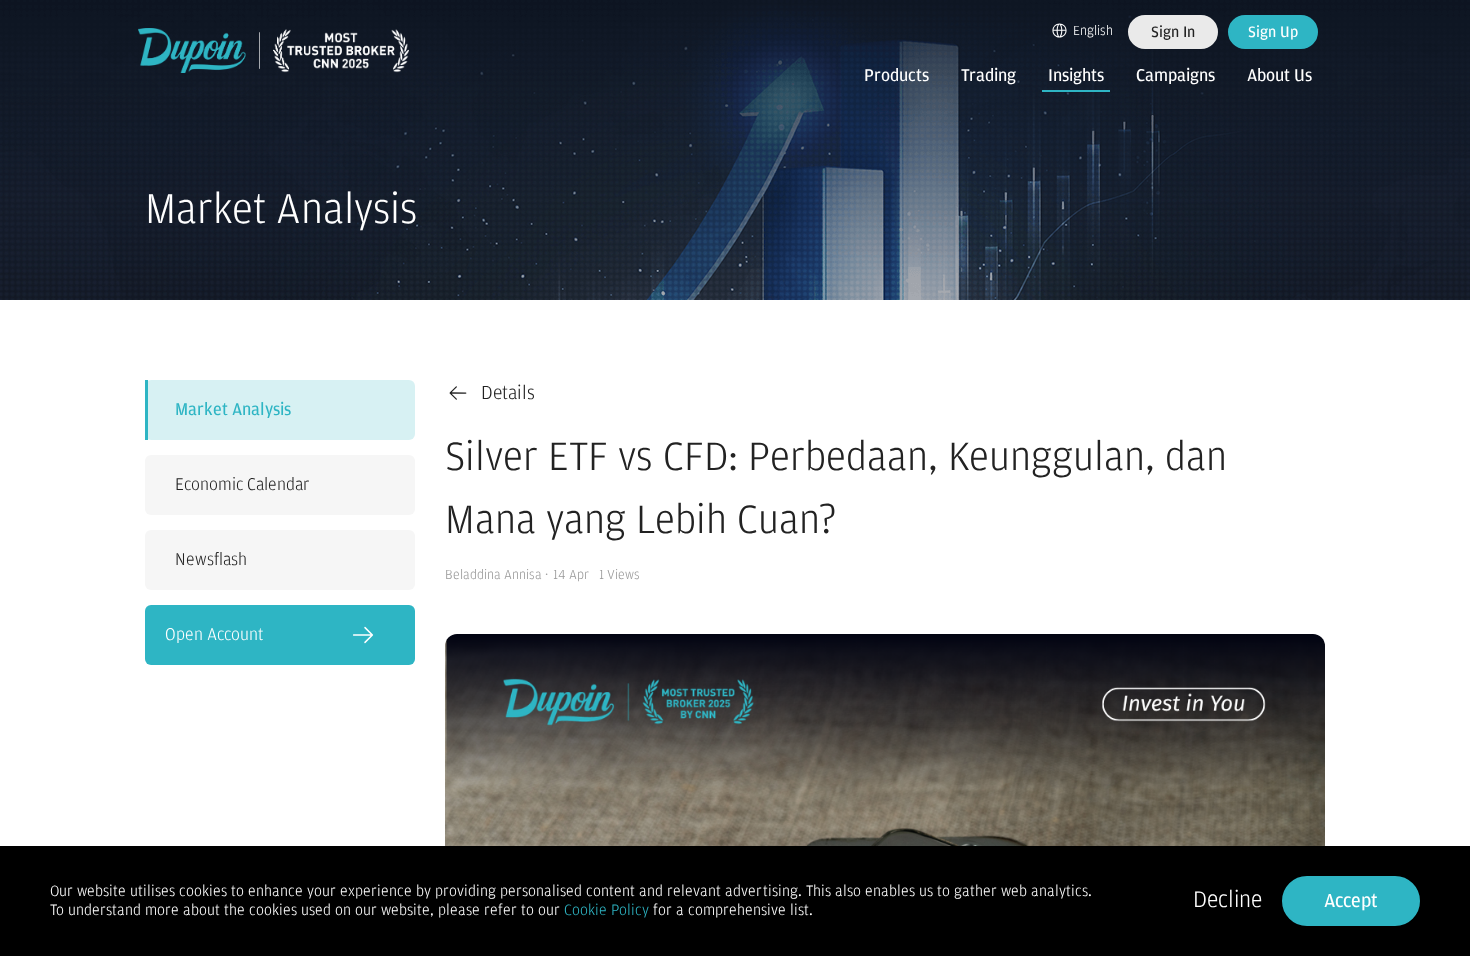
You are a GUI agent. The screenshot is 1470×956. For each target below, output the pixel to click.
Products (896, 76)
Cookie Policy (606, 910)
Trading (988, 76)
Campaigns (1175, 76)
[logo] (274, 50)
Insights (1076, 76)
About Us (1279, 76)
